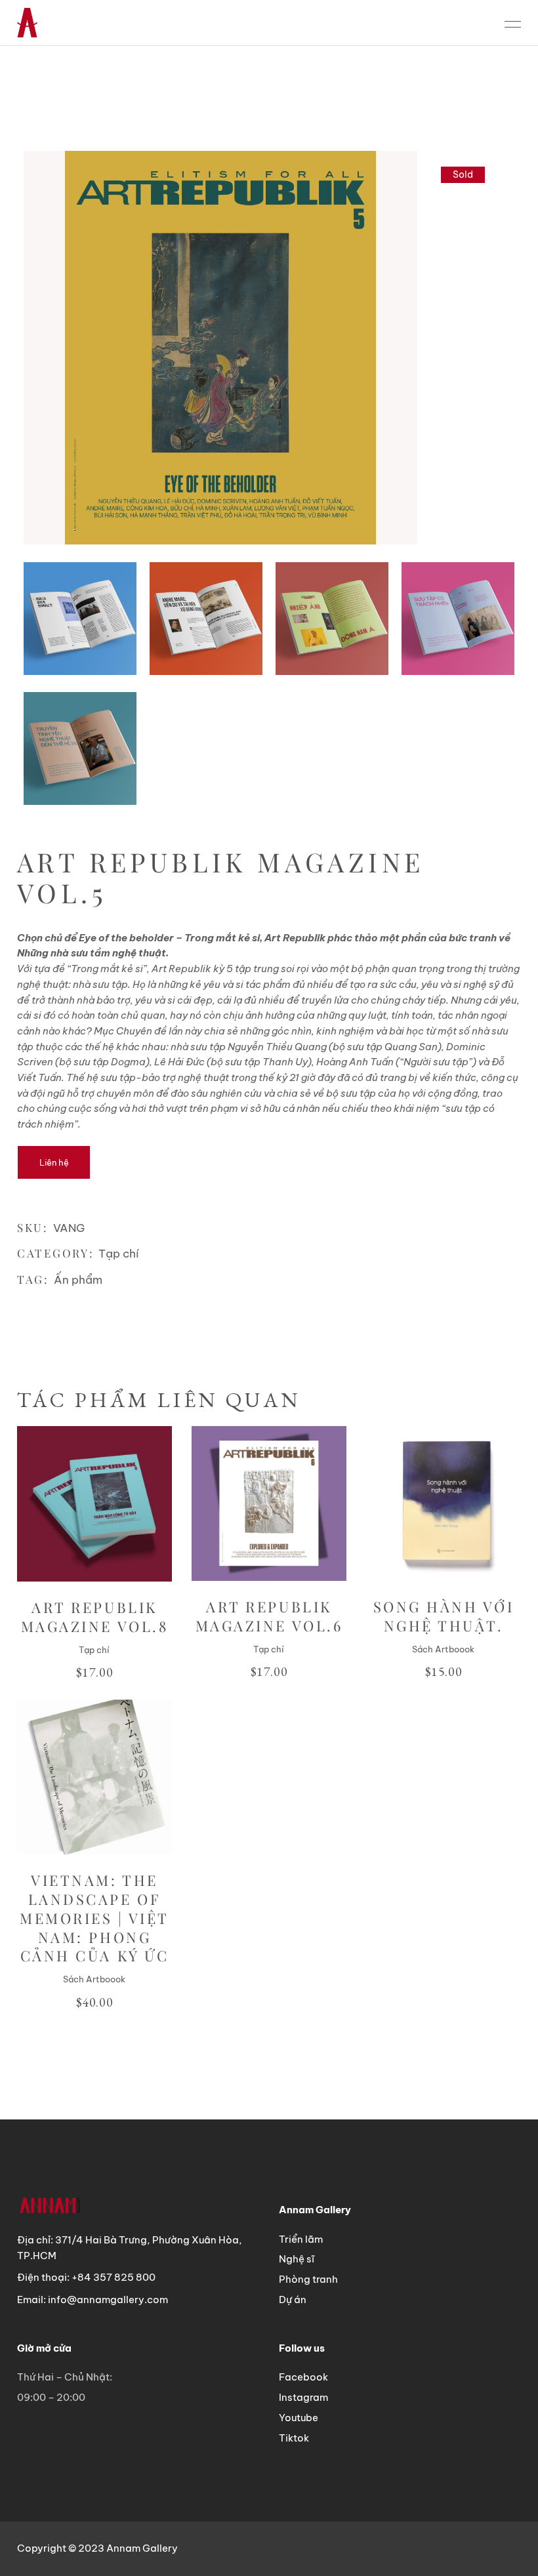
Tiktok (294, 2438)
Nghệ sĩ (297, 2259)
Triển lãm (301, 2239)
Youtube (299, 2418)
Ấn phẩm (78, 1280)
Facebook (303, 2377)
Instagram (303, 2397)
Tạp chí (119, 1254)
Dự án (293, 2300)
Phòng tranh (308, 2279)
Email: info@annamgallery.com (93, 2300)
